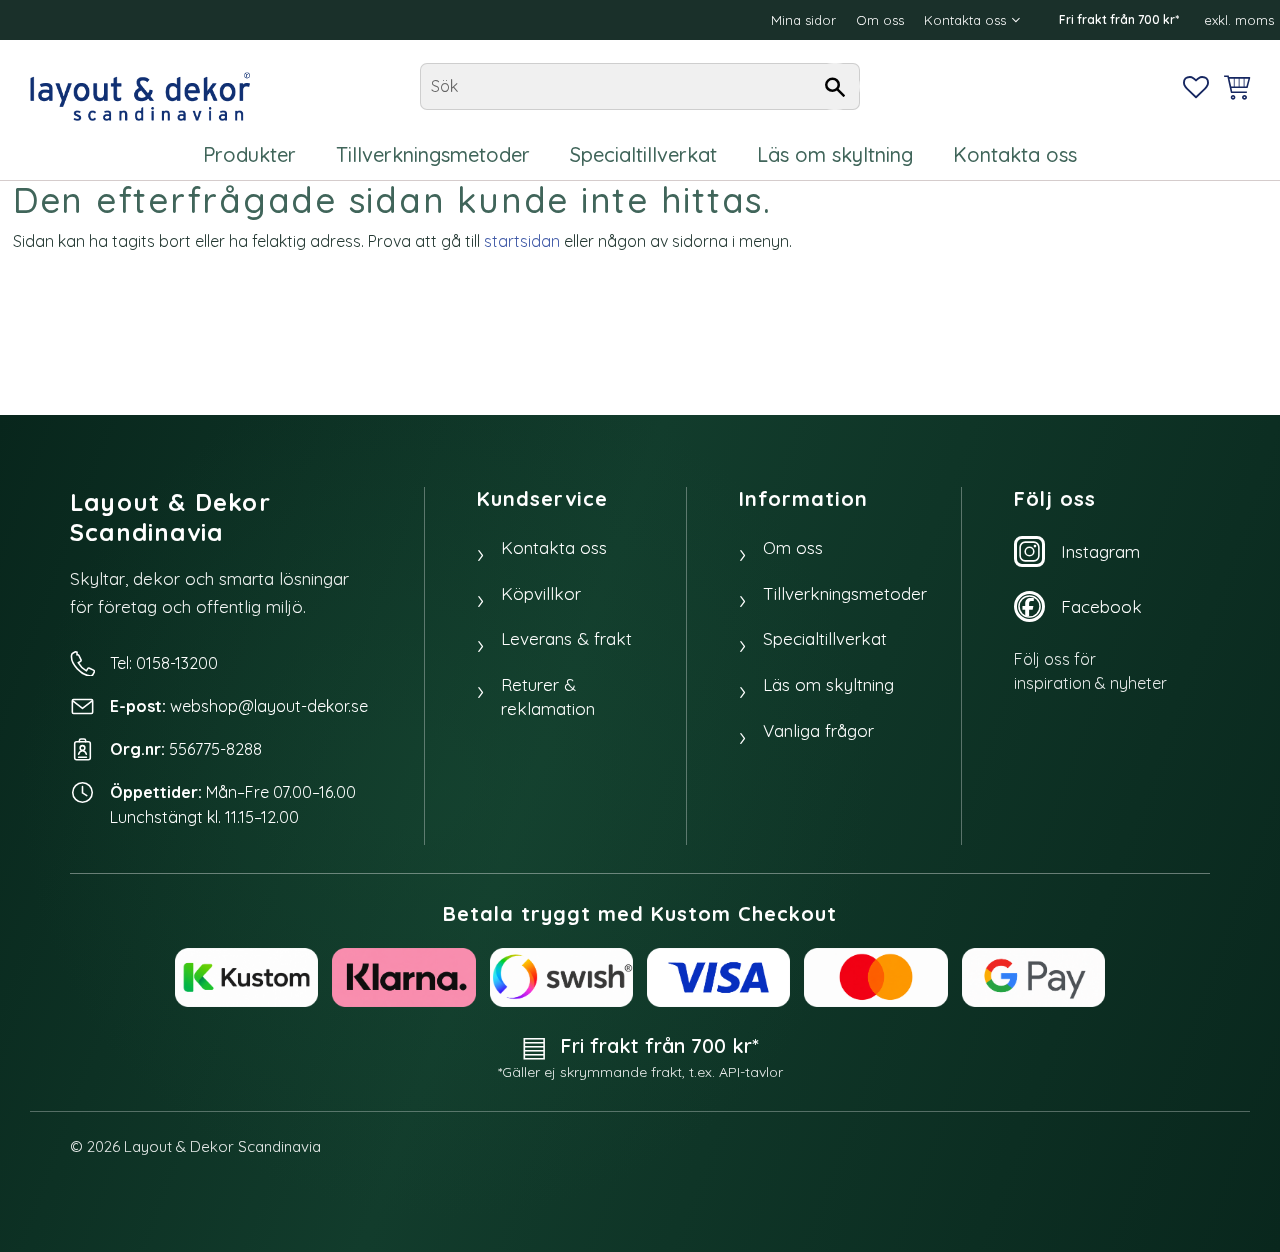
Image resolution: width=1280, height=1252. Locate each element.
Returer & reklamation (548, 696)
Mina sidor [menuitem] (803, 20)
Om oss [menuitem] (880, 20)
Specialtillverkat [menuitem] (643, 154)
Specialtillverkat (825, 638)
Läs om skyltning (828, 684)
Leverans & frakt (566, 638)
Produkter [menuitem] (249, 154)
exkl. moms (1239, 20)
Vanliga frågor (818, 730)
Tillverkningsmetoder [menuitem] (433, 154)
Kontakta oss (554, 547)
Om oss (793, 547)
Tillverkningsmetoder (845, 593)
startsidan (522, 241)
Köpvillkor (541, 593)
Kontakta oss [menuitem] (965, 20)
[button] (1196, 87)
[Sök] (835, 87)
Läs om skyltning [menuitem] (835, 154)
